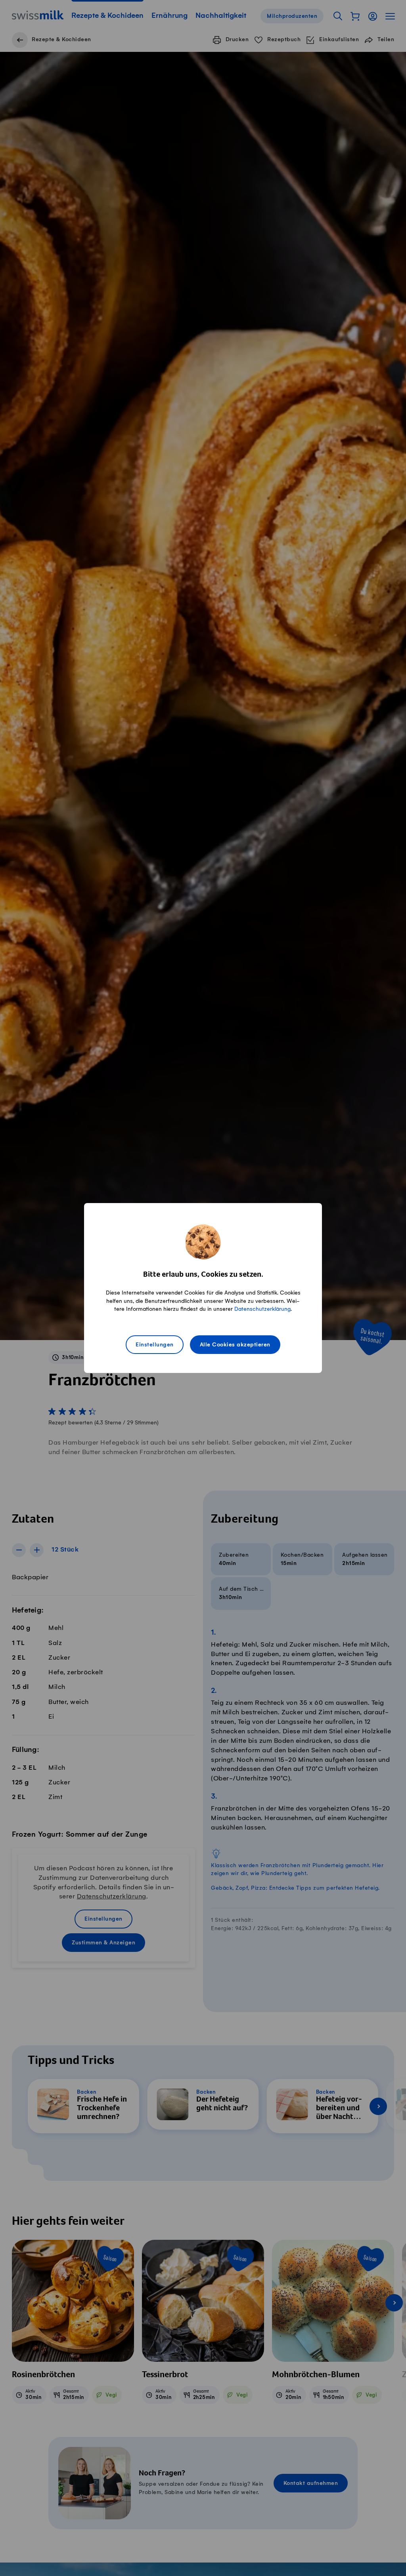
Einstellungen (155, 1345)
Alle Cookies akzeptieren (235, 1345)
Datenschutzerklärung (262, 1309)
